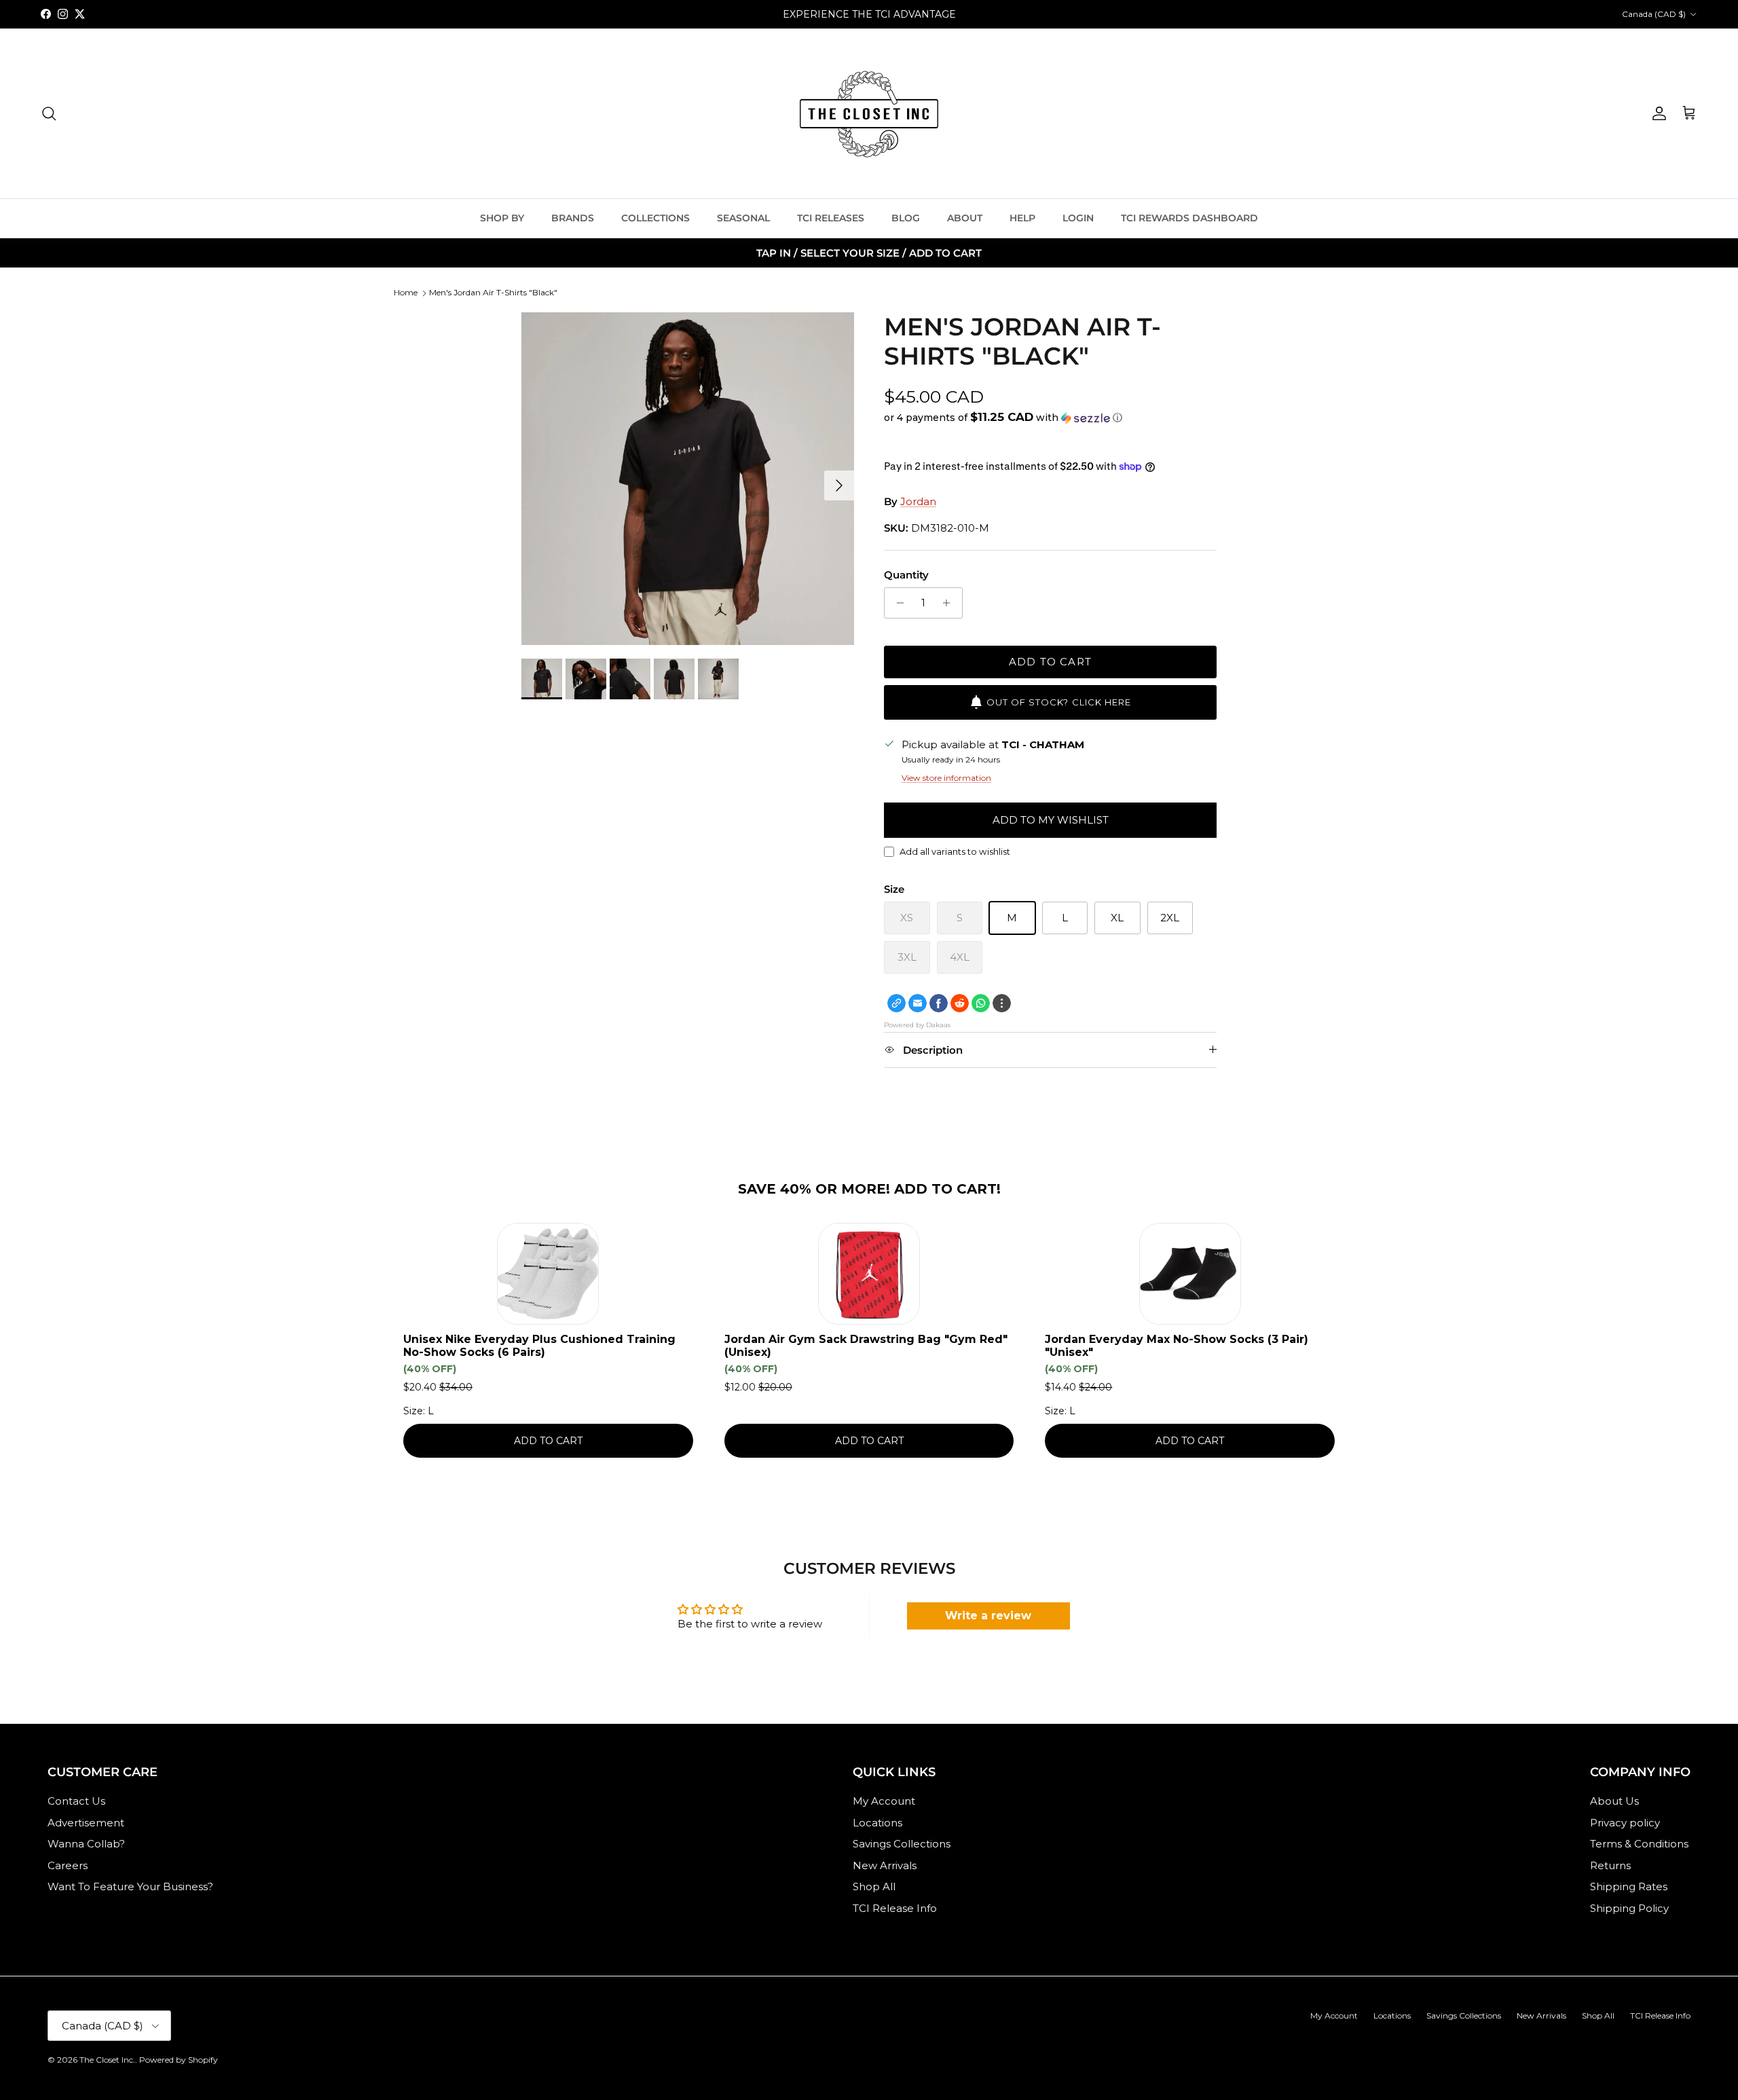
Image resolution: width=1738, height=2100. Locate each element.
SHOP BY (502, 218)
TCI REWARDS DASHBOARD (1189, 218)
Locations (877, 1823)
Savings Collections (902, 1844)
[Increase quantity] (950, 603)
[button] (1003, 418)
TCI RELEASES (831, 218)
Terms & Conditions (1639, 1844)
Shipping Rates (1629, 1886)
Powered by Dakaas (917, 1025)
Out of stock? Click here (1059, 702)
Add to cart (1050, 662)
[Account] (1657, 113)
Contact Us (76, 1801)
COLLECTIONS (655, 218)
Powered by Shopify (179, 2060)
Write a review (988, 1616)
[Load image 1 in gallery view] (688, 479)
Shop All (874, 1886)
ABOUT (965, 218)
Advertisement (86, 1823)
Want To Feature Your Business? (130, 1886)
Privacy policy (1625, 1823)
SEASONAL (743, 218)
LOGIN (1078, 218)
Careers (68, 1865)
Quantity (906, 575)
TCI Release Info (895, 1908)
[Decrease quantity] (896, 603)
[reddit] (960, 1003)
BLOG (906, 218)
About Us (1614, 1801)
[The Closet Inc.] (869, 113)
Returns (1610, 1865)
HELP (1022, 218)
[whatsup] (981, 1003)
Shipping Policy (1629, 1908)
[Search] (49, 113)
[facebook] (939, 1003)
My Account (884, 1801)
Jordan (918, 501)
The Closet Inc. (107, 2060)
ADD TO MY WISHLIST (1051, 820)
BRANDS (573, 218)
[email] (918, 1003)
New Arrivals (885, 1865)
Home (406, 292)
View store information (946, 778)
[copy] (896, 1003)
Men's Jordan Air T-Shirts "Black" (493, 292)
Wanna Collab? (86, 1844)
